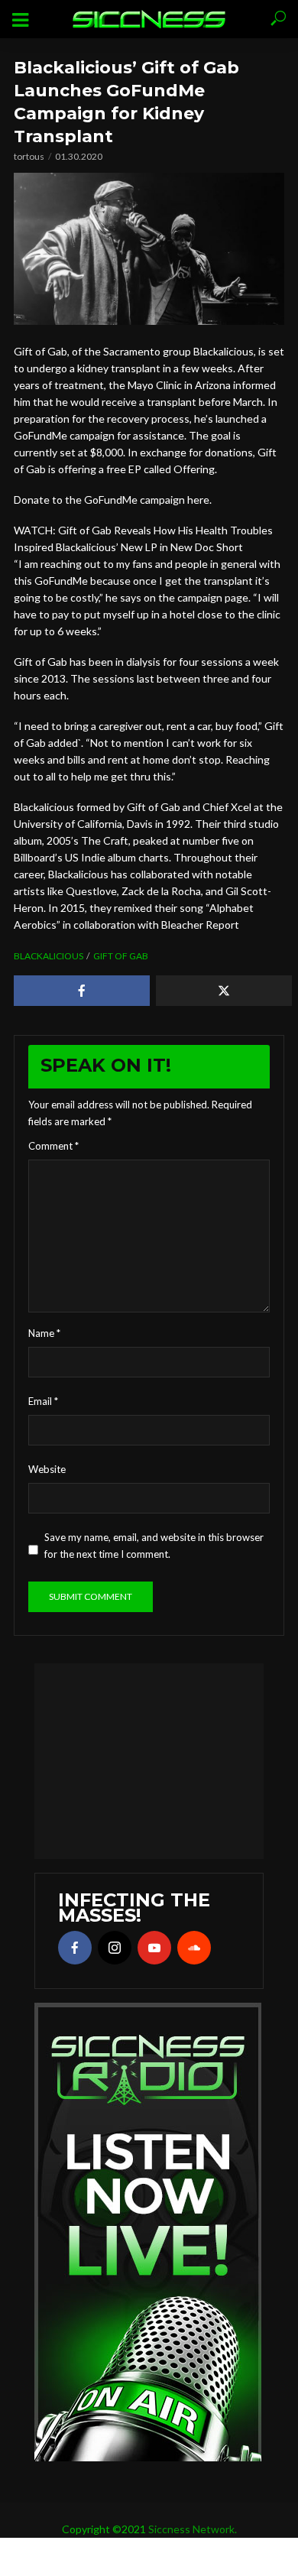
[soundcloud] (194, 1948)
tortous (29, 156)
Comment (53, 1146)
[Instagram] (115, 1948)
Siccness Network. (193, 2529)
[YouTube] (154, 1948)
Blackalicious (49, 956)
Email (43, 1401)
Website (47, 1469)
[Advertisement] (149, 1759)
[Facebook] (75, 1948)
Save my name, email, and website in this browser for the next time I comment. (154, 1546)
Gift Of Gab (121, 956)
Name (44, 1333)
